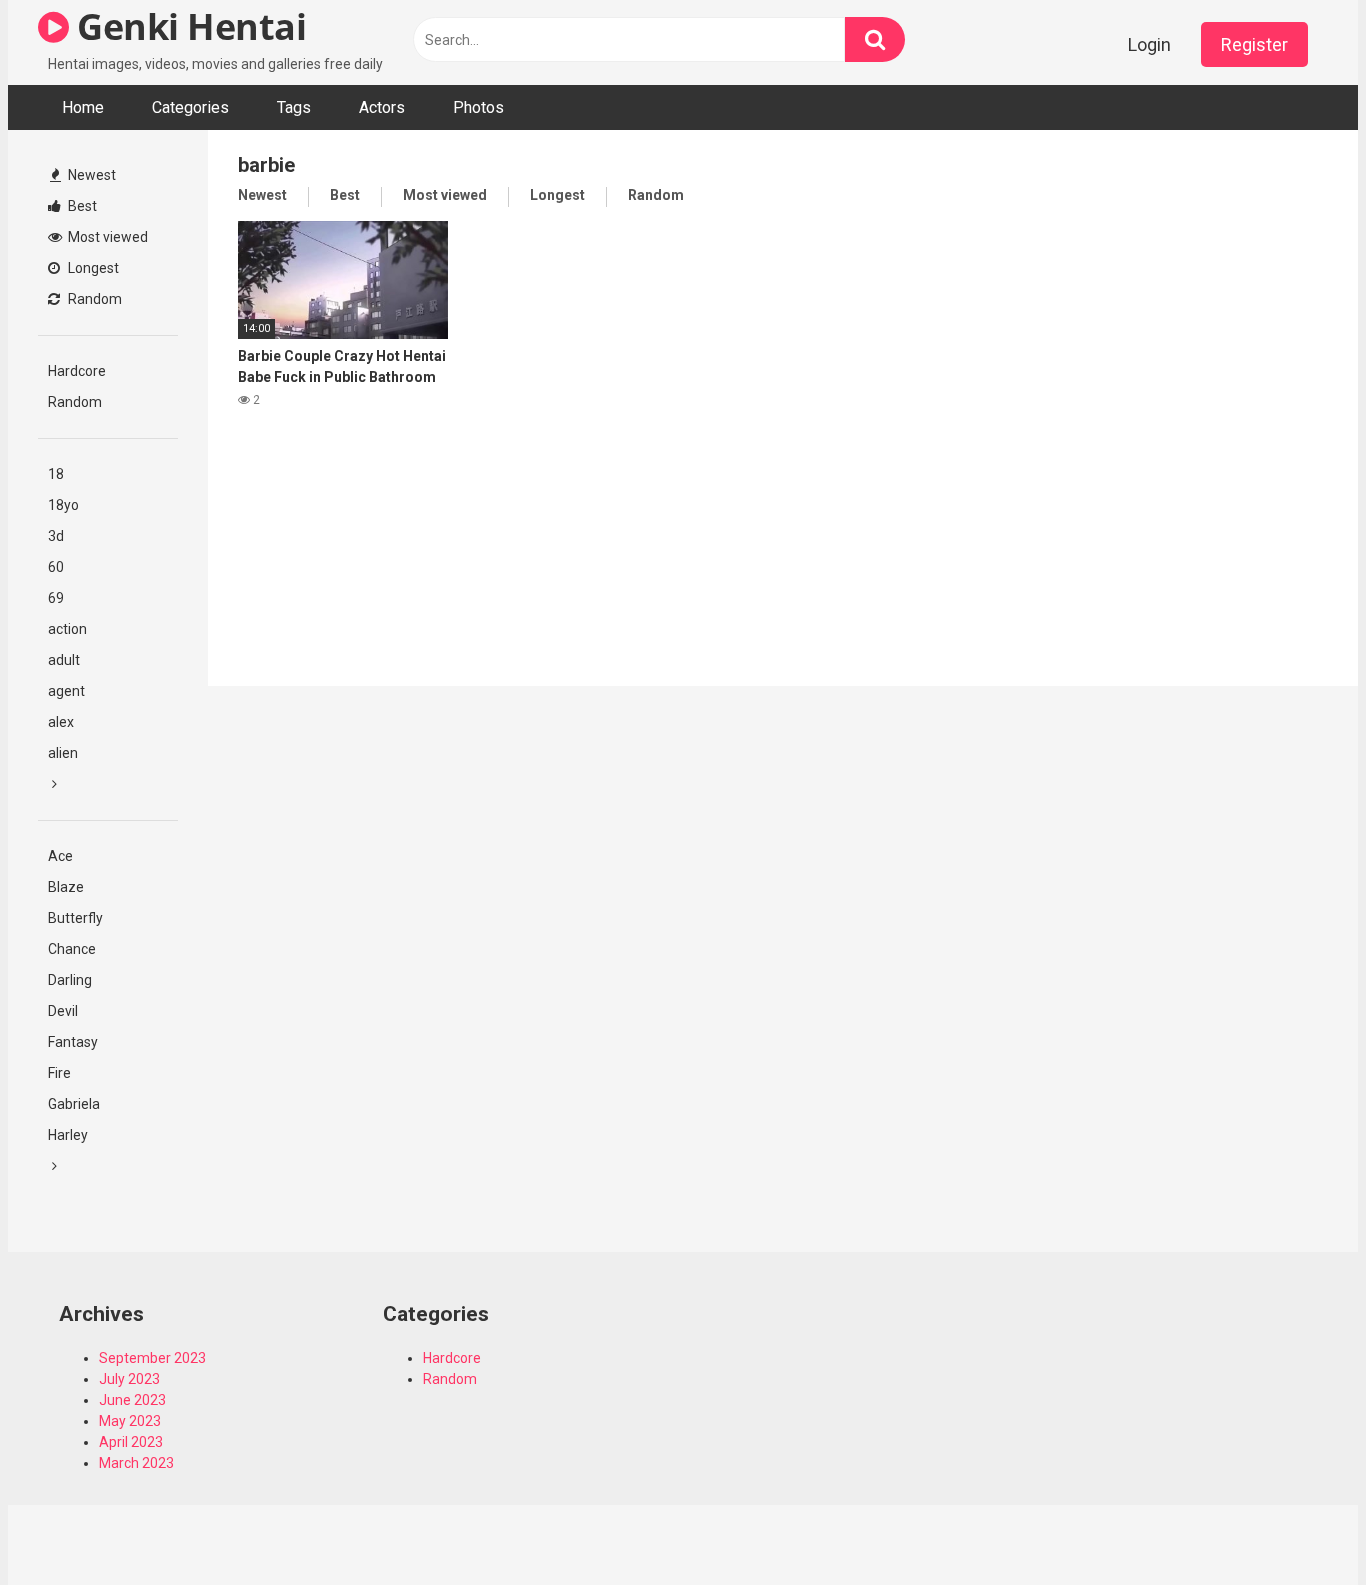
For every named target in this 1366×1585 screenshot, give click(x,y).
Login (1149, 44)
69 (56, 598)
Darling (70, 980)
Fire (59, 1073)
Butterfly (75, 918)
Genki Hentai (187, 26)
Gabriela (74, 1104)
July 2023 (129, 1379)
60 (56, 567)
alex (61, 722)
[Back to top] (1299, 1524)
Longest (92, 268)
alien (63, 753)
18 (56, 474)
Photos (478, 107)
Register (1254, 44)
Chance (72, 949)
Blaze (66, 887)
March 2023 (136, 1463)
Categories (190, 107)
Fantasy (73, 1042)
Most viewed (106, 237)
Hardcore (77, 371)
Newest (90, 175)
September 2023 (152, 1358)
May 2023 (130, 1421)
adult (64, 660)
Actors (382, 107)
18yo (63, 505)
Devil (63, 1011)
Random (93, 299)
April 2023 (131, 1442)
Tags (294, 107)
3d (56, 536)
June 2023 (132, 1400)
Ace (60, 856)
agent (66, 691)
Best (81, 206)
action (67, 629)
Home (83, 107)
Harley (68, 1135)
